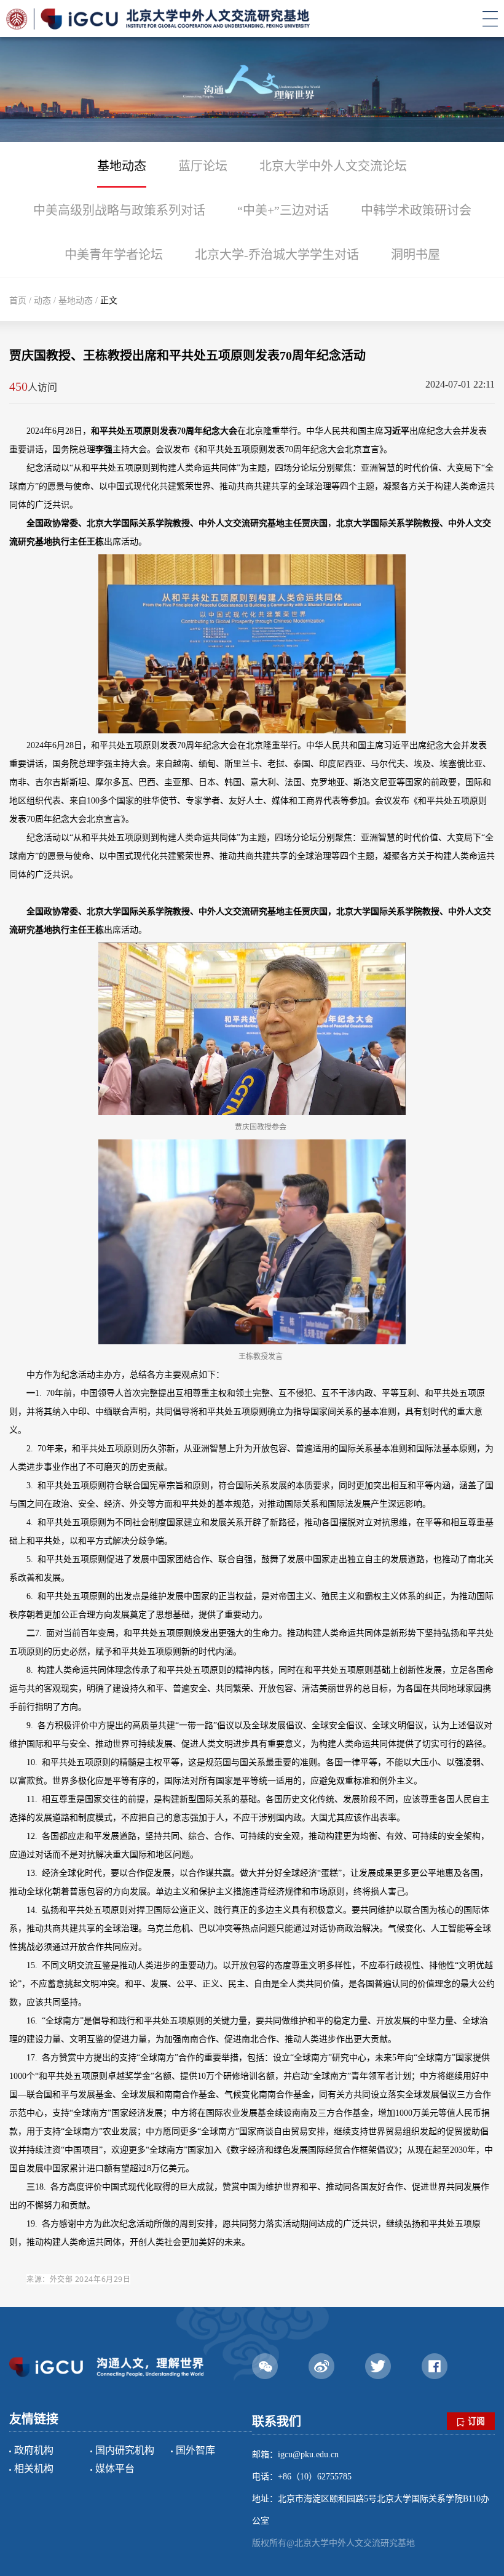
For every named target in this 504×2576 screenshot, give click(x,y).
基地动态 (122, 166)
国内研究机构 (125, 2450)
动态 (42, 301)
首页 (18, 301)
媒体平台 (115, 2469)
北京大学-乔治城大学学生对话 (277, 255)
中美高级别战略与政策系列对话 (119, 210)
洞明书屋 (415, 255)
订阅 (476, 2421)
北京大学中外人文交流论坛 (333, 166)
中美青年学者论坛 (114, 255)
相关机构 (34, 2469)
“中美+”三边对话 (283, 210)
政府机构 (34, 2450)
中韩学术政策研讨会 (416, 210)
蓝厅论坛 (203, 166)
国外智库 (195, 2450)
